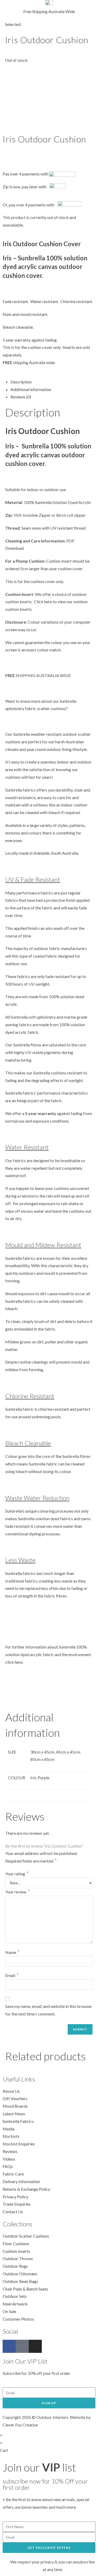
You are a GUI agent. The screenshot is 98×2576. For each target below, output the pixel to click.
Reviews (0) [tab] (21, 397)
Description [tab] (21, 382)
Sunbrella (43, 502)
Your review (18, 1892)
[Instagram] (35, 2346)
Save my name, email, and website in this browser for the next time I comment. (49, 2010)
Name (12, 1952)
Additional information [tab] (31, 389)
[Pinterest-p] (22, 2346)
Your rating (17, 1874)
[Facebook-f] (9, 2346)
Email (12, 1975)
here (48, 602)
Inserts (69, 347)
